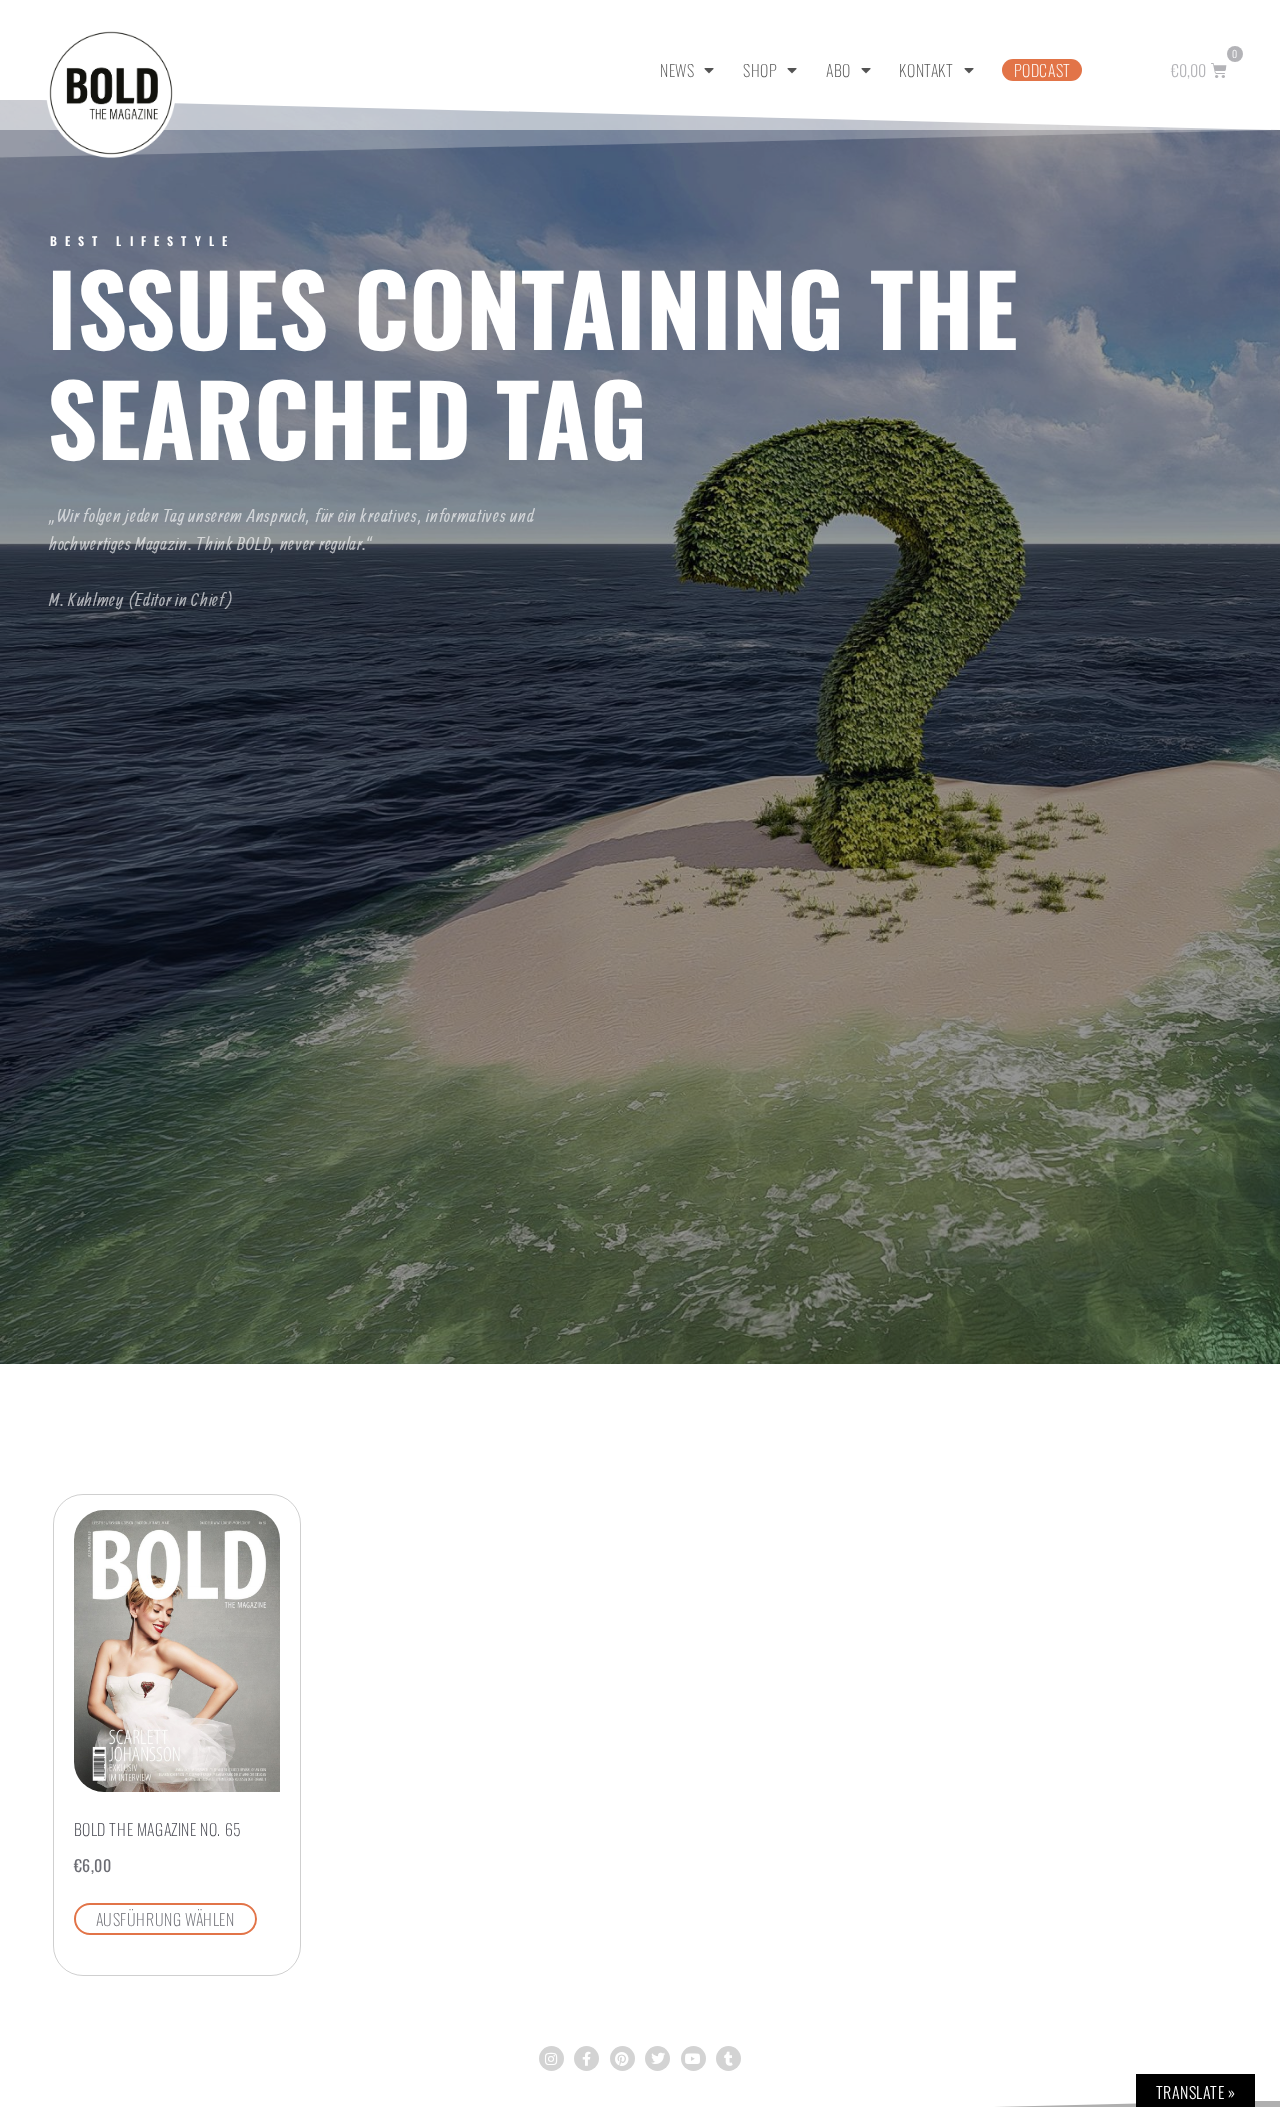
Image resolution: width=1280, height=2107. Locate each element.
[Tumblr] (728, 2058)
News (677, 70)
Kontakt (926, 70)
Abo (838, 70)
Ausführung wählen (165, 1919)
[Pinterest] (622, 2058)
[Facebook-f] (586, 2058)
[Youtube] (693, 2058)
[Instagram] (551, 2058)
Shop (760, 70)
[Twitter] (657, 2058)
